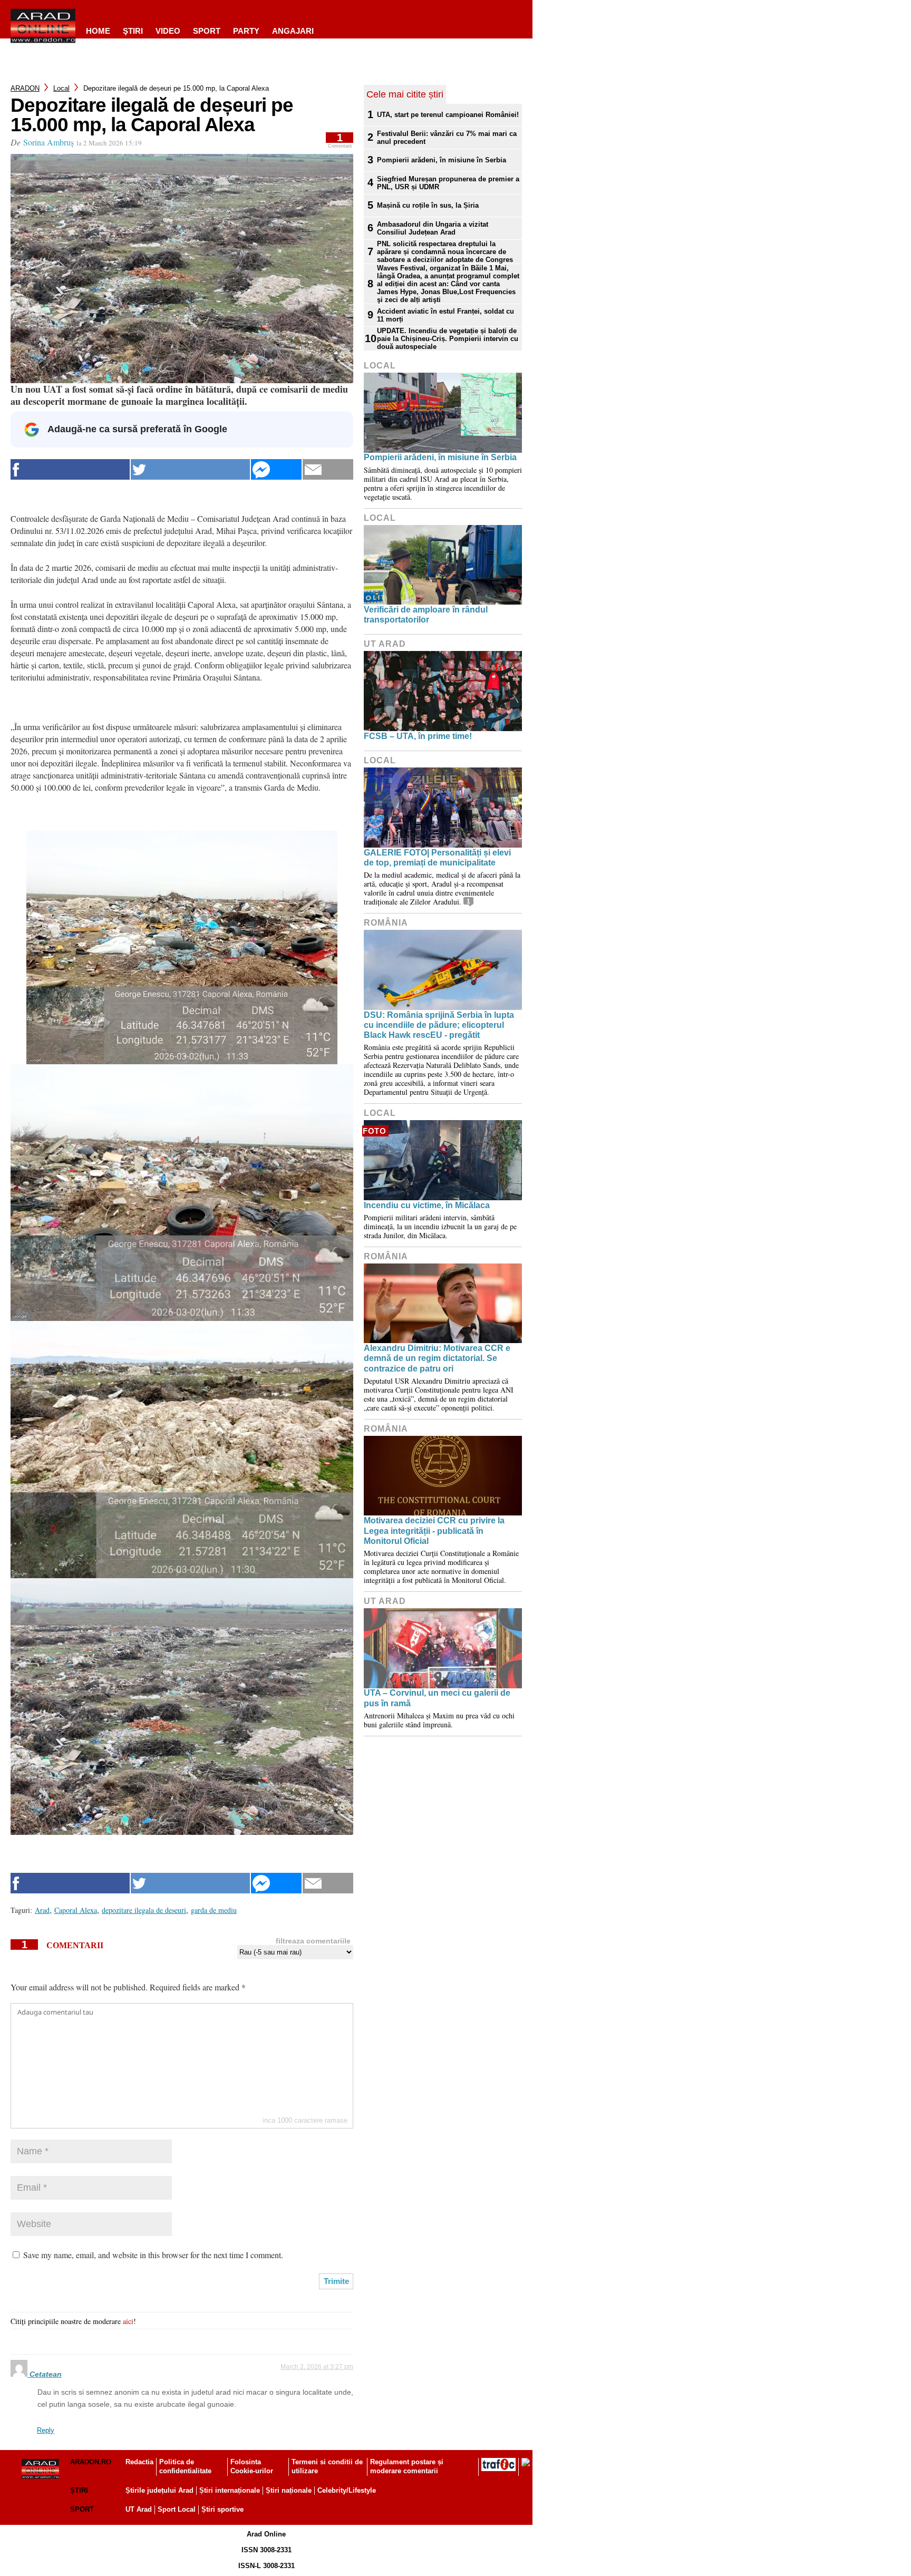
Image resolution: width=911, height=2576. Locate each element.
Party (246, 31)
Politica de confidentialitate (185, 2466)
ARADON (25, 88)
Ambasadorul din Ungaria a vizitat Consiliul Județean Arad (433, 228)
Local (61, 88)
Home (98, 31)
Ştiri (133, 31)
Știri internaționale (230, 2490)
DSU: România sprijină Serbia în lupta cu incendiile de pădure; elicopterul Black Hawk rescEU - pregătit (439, 1025)
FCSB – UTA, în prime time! (418, 736)
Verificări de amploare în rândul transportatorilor (426, 615)
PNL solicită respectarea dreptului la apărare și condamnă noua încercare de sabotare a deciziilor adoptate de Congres (445, 252)
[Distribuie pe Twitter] (190, 469)
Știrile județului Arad (159, 2490)
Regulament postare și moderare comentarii (407, 2466)
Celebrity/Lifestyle (347, 2490)
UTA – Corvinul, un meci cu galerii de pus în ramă (437, 1698)
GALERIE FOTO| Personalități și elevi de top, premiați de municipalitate (437, 858)
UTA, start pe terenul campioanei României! (448, 115)
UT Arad (385, 644)
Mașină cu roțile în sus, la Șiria (428, 205)
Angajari (293, 31)
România (386, 923)
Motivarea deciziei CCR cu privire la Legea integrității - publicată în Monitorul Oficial (434, 1530)
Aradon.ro (91, 2462)
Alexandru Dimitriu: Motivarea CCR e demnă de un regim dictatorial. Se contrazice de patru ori (437, 1358)
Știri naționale (289, 2490)
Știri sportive (222, 2509)
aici (128, 2321)
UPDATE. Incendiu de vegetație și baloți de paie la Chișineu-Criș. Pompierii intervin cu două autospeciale (448, 339)
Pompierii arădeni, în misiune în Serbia (442, 160)
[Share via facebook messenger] (276, 469)
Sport (207, 31)
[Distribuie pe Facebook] (70, 469)
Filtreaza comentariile (313, 1941)
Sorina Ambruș (49, 142)
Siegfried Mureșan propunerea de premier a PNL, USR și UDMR (448, 183)
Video (168, 31)
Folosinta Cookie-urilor (252, 2466)
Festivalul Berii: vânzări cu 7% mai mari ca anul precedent (447, 138)
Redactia (139, 2462)
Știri (79, 2490)
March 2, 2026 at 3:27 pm (317, 2367)
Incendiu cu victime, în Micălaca (427, 1205)
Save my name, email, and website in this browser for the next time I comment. (153, 2255)
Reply (46, 2430)
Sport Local (177, 2509)
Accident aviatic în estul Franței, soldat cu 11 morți (445, 315)
